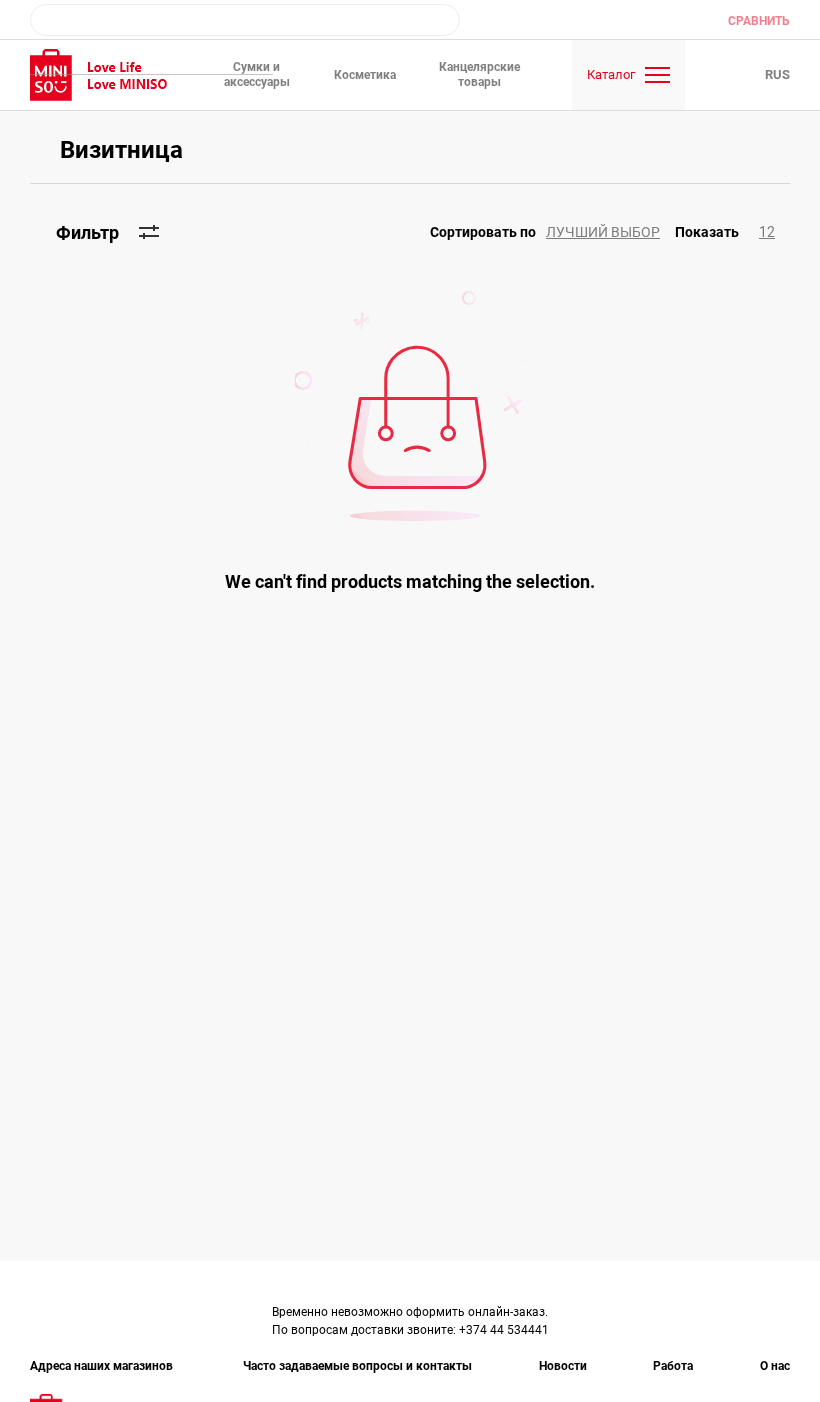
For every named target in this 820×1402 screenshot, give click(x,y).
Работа (673, 1366)
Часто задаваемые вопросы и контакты (357, 1366)
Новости (563, 1366)
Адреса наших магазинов (103, 1366)
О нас (775, 1366)
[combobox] (245, 20)
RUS (777, 74)
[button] (552, 232)
